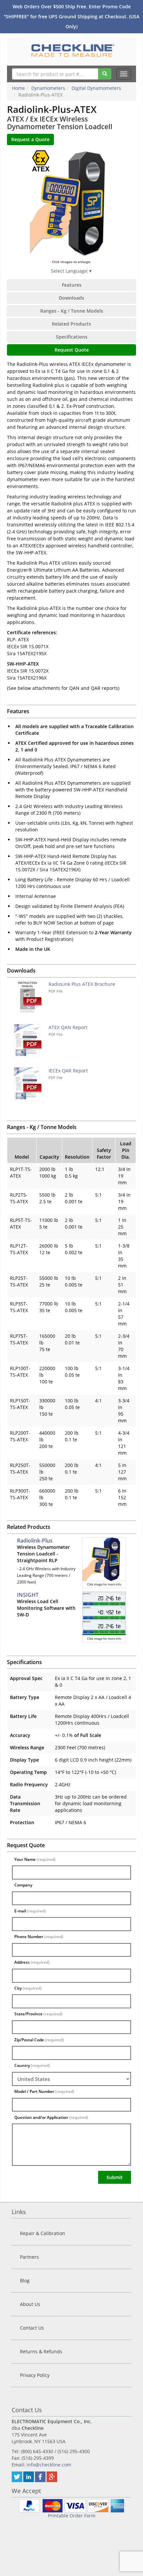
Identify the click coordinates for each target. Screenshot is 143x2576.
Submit (115, 2177)
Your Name (35, 1859)
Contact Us (32, 2328)
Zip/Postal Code (39, 2040)
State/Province (38, 2014)
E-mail (30, 1911)
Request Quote (72, 350)
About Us (30, 2304)
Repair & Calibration (43, 2233)
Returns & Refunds (41, 2351)
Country (32, 2065)
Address (32, 1962)
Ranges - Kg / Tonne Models (72, 311)
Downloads (71, 298)
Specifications (72, 337)
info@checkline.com (49, 2465)
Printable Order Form (72, 2516)
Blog (25, 2281)
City (28, 1988)
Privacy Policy (35, 2375)
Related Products (71, 324)
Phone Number (39, 1937)
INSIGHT (28, 1595)
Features (72, 285)
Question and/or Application (51, 2117)
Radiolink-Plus (35, 1541)
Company (23, 1885)
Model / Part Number (44, 2091)
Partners (29, 2257)
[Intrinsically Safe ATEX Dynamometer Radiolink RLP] (71, 204)
